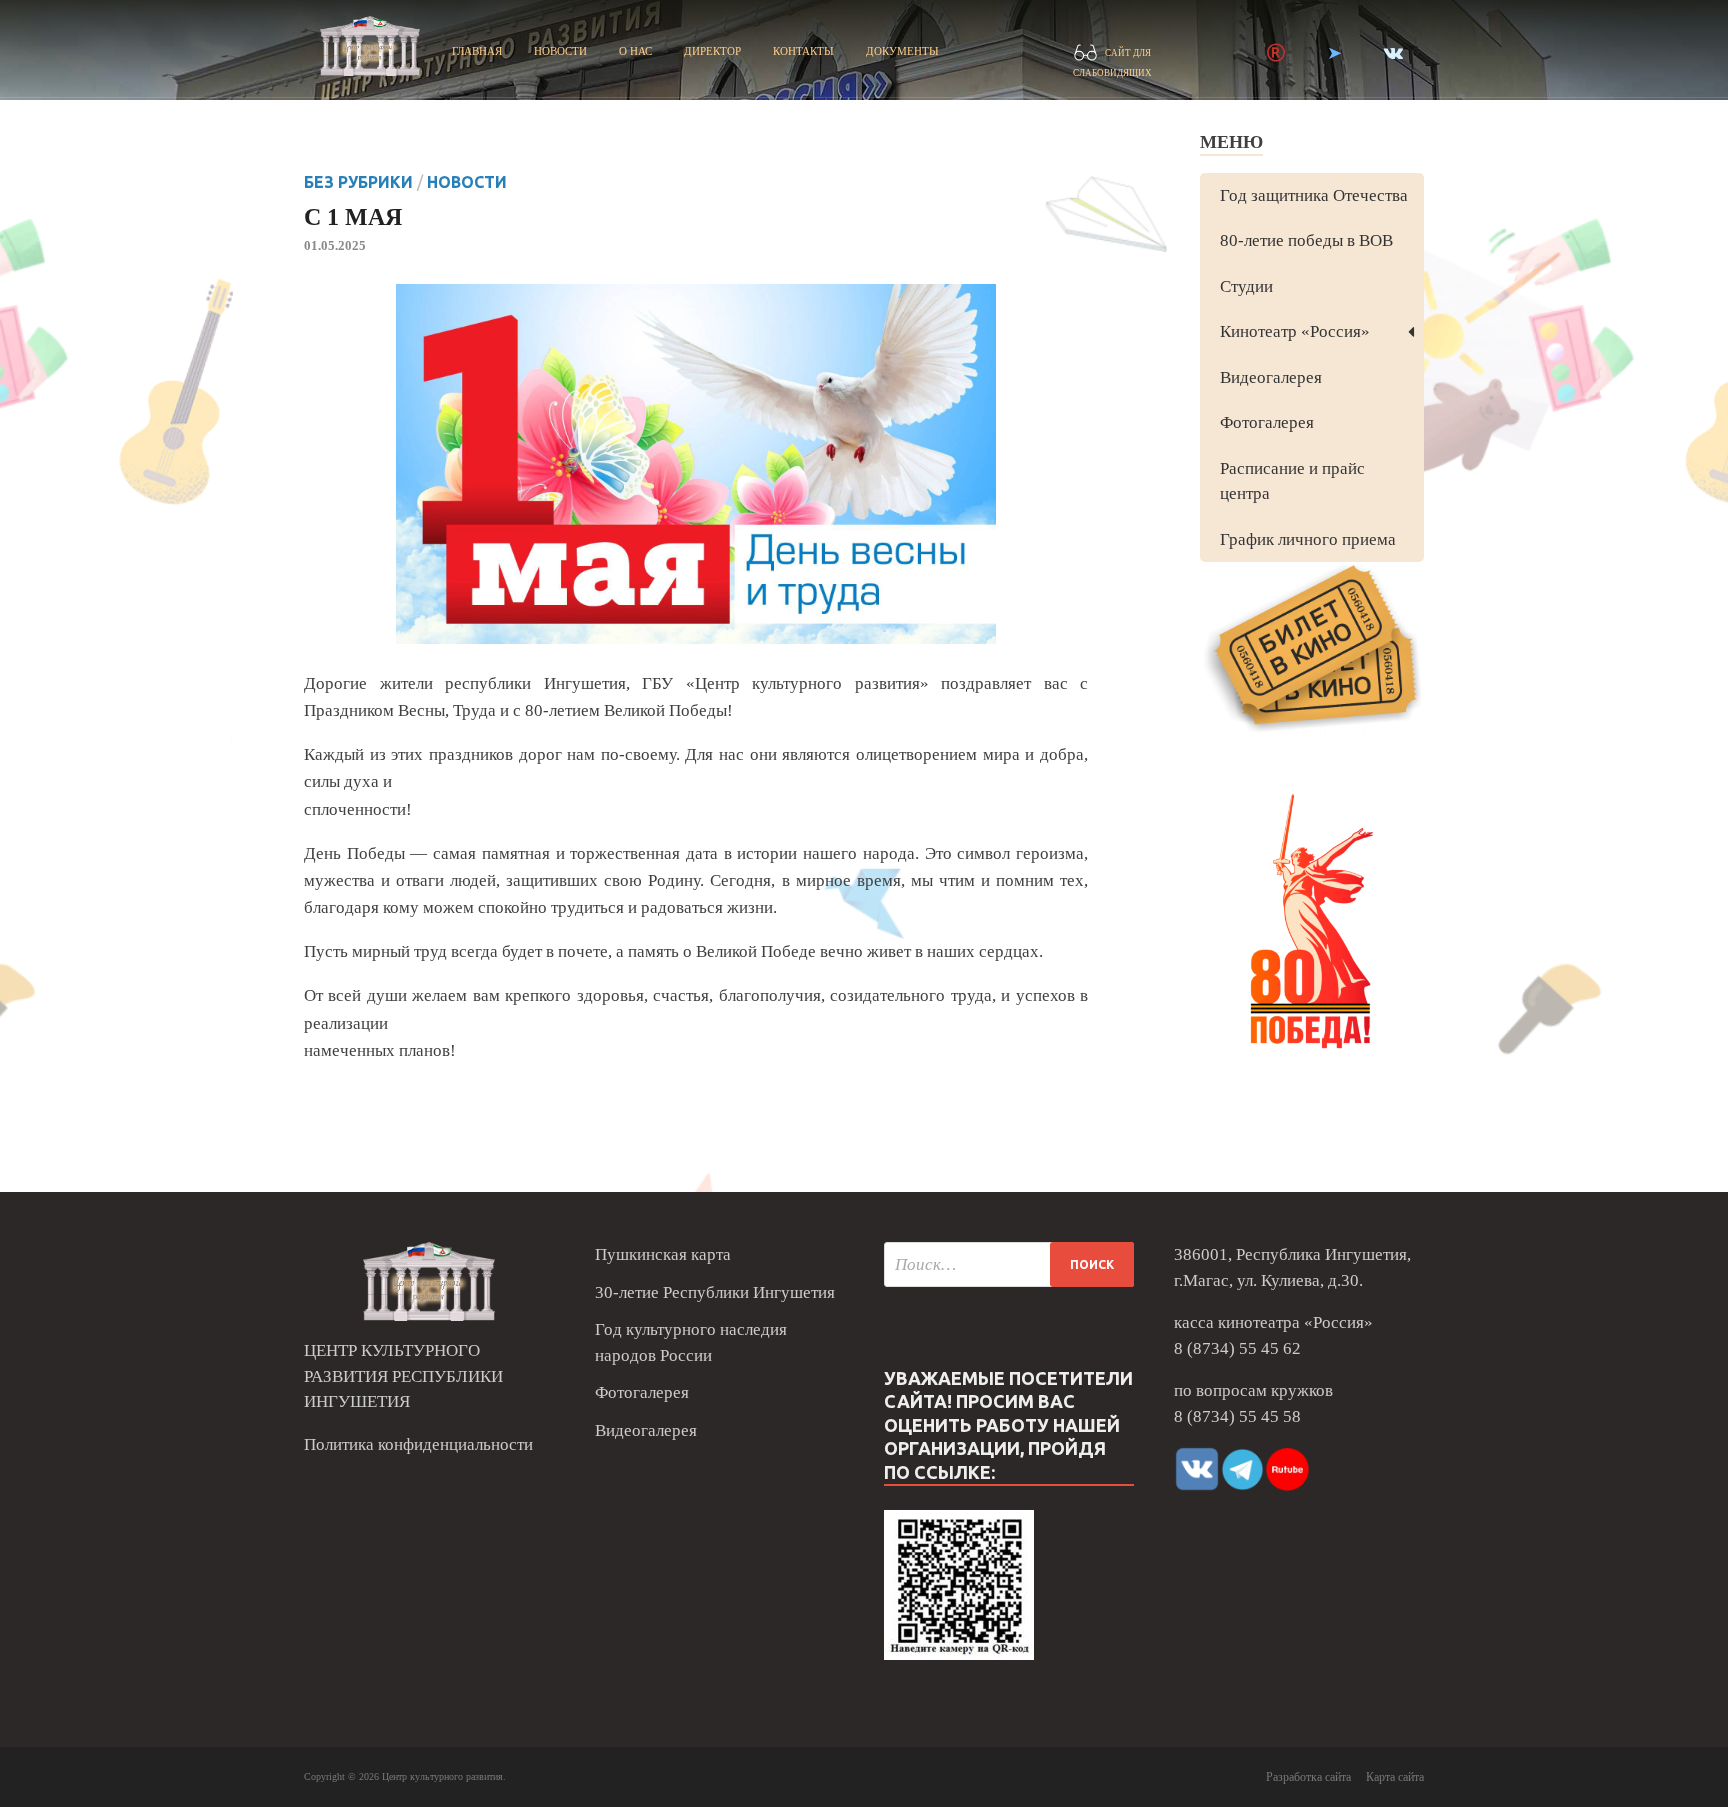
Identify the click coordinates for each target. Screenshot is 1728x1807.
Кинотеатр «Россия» (1295, 331)
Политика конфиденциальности (418, 1444)
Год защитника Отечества (1314, 195)
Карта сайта (1395, 1777)
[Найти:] (1009, 1264)
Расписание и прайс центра (1292, 481)
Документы (902, 51)
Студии (1246, 286)
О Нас (635, 51)
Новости (560, 51)
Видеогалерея (1271, 377)
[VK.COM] (1393, 53)
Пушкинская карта (663, 1254)
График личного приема (1308, 539)
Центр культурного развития (442, 1776)
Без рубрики (358, 182)
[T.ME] (1334, 53)
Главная (477, 51)
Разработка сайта (1308, 1777)
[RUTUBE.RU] (1276, 53)
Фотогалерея (1267, 422)
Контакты (803, 51)
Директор (712, 51)
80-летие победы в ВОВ (1306, 240)
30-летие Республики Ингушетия (715, 1292)
